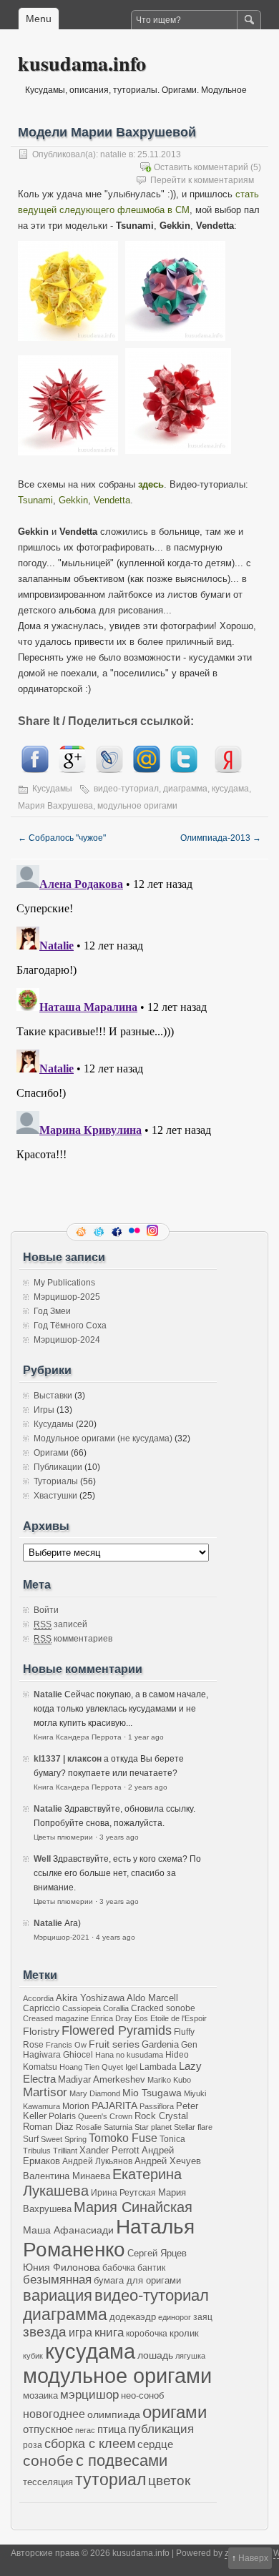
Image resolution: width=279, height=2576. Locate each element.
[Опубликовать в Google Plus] (72, 770)
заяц (203, 2317)
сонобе (48, 2461)
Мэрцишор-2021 (62, 1937)
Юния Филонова (62, 2267)
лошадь (155, 2355)
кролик (184, 2333)
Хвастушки (55, 1496)
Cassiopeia (82, 2008)
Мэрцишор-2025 (67, 1297)
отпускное (48, 2429)
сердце (155, 2444)
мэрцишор (89, 2395)
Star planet (153, 2127)
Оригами (51, 1453)
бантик (151, 2267)
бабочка (119, 2267)
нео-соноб (142, 2395)
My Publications (64, 1283)
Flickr (136, 1232)
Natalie (48, 1694)
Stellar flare (193, 2127)
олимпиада (114, 2414)
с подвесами (122, 2461)
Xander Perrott (109, 2151)
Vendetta (112, 500)
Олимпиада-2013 (221, 838)
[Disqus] (139, 1038)
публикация (161, 2429)
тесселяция (48, 2482)
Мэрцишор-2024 (67, 1340)
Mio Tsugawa (152, 2093)
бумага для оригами (137, 2281)
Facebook (118, 1232)
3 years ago (119, 1837)
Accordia (38, 1998)
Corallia (116, 2008)
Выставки (53, 1396)
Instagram (154, 1232)
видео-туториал (126, 789)
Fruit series (114, 2044)
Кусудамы (52, 789)
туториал (111, 2479)
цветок (169, 2481)
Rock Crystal (161, 2116)
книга (109, 2333)
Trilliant (65, 2151)
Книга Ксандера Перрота (78, 1737)
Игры (44, 1410)
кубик (33, 2356)
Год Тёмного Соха (70, 1326)
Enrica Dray (112, 2018)
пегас (85, 2430)
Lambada (158, 2067)
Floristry (41, 2031)
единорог (175, 2317)
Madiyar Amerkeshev (102, 2080)
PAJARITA (114, 2106)
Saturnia (118, 2127)
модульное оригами (137, 806)
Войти (46, 1610)
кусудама (230, 789)
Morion (76, 2106)
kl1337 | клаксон (68, 1759)
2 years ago (148, 1787)
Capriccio (41, 2008)
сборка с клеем (90, 2444)
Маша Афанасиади (68, 2230)
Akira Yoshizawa (90, 1998)
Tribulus (37, 2151)
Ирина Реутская (123, 2192)
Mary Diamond (95, 2093)
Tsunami (35, 500)
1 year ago (146, 1737)
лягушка (190, 2356)
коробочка (147, 2333)
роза (33, 2445)
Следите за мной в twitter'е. (100, 1232)
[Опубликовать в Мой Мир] (147, 770)
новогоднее (54, 2414)
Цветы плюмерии (63, 1837)
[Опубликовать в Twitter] (184, 770)
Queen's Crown (105, 2116)
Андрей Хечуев (168, 2161)
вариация (58, 2296)
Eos (141, 2018)
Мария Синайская (133, 2207)
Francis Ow (66, 2045)
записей (60, 1624)
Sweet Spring (64, 2139)
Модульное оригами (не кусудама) (103, 1438)
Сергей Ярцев (157, 2254)
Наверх (253, 2558)
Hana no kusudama (129, 2055)
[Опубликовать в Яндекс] (228, 770)
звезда (45, 2332)
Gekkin (73, 500)
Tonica (172, 2139)
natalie (113, 154)
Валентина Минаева (67, 2176)
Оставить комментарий (201, 167)
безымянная (57, 2280)
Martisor (45, 2092)
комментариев (73, 1639)
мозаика (40, 2396)
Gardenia (160, 2044)
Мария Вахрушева (55, 806)
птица (112, 2429)
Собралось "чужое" (62, 838)
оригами (175, 2412)
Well (42, 1859)
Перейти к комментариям (202, 180)
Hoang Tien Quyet (91, 2067)
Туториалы (56, 1481)
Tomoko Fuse (123, 2138)
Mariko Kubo (169, 2080)
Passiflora (157, 2106)
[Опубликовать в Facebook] (35, 770)
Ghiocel (78, 2054)
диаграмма (185, 789)
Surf (31, 2139)
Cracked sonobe (163, 2008)
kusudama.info (82, 63)
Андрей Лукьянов (97, 2161)
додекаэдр (133, 2317)
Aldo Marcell (152, 1998)
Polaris (62, 2116)
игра (80, 2332)
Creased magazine (56, 2018)
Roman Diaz (48, 2127)
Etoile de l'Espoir (178, 2018)
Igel (131, 2067)
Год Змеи (52, 1311)
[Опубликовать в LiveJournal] (109, 770)
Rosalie (89, 2127)
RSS (82, 1232)
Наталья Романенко (109, 2238)
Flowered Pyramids (117, 2030)
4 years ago (116, 1937)
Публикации (58, 1467)
